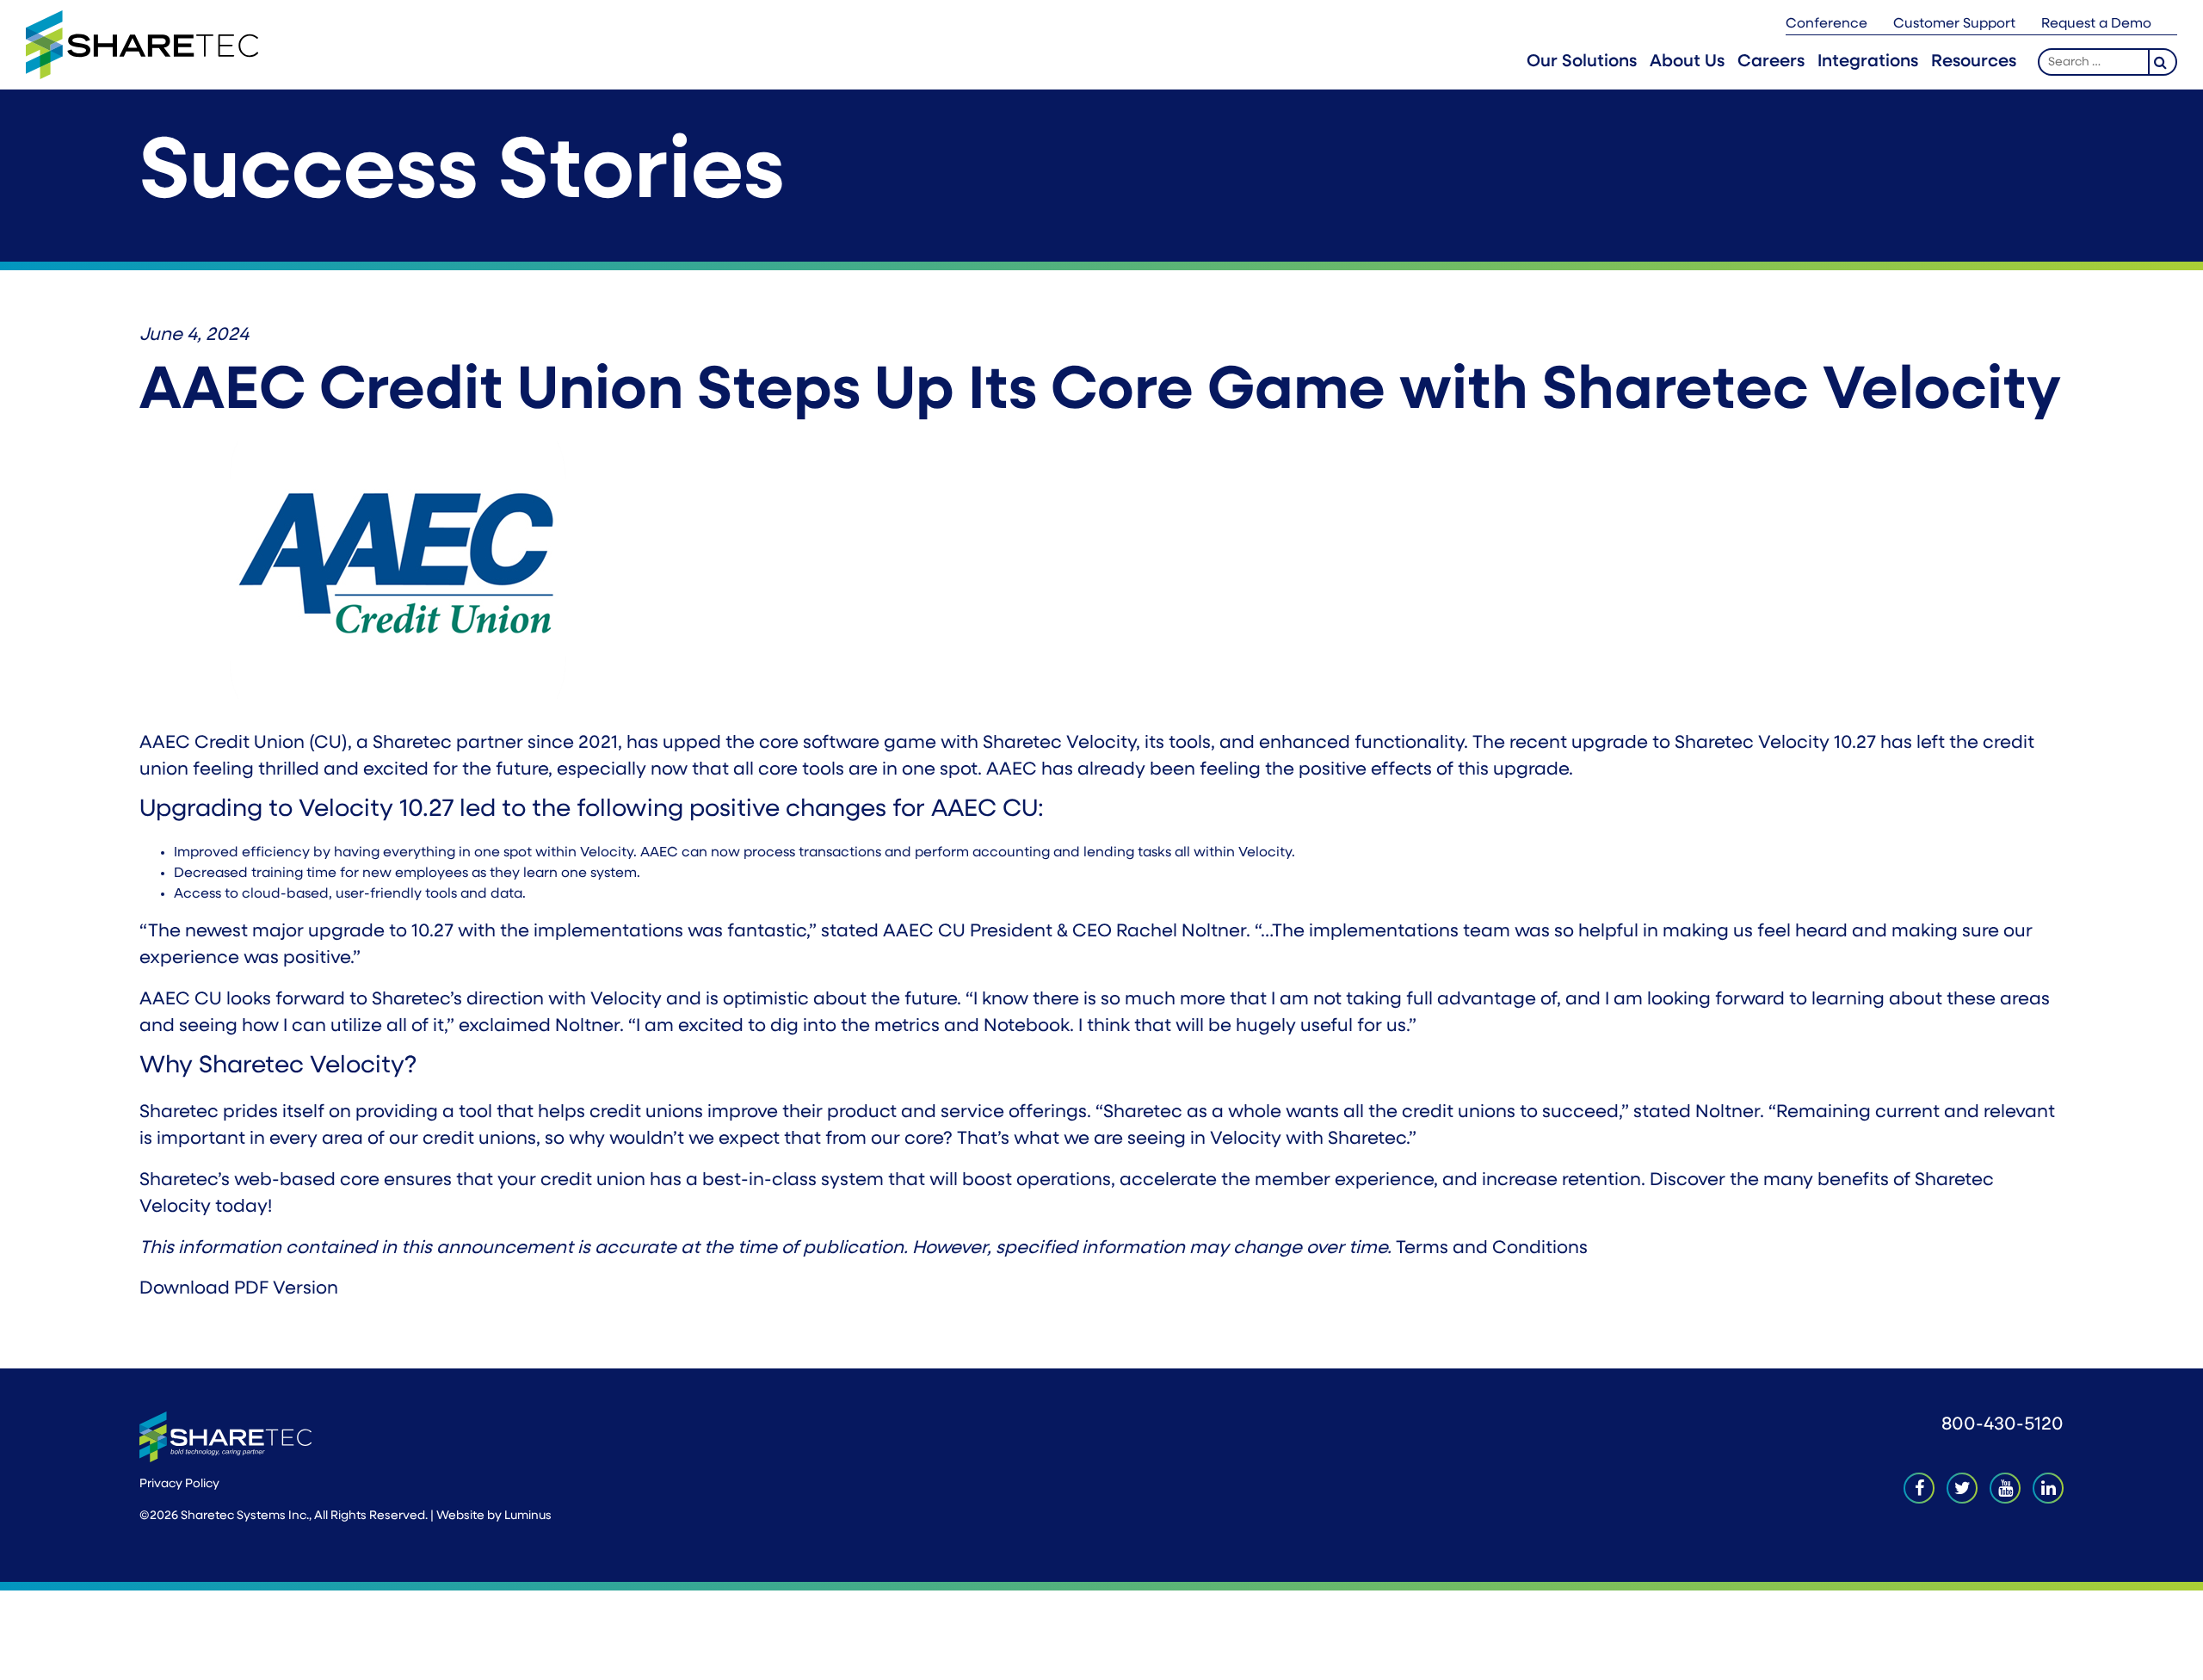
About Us (1687, 62)
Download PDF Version (239, 1289)
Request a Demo (2096, 24)
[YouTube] (2005, 1488)
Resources (1974, 62)
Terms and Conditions (1492, 1248)
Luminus (528, 1516)
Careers (1771, 62)
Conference (1827, 24)
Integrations (1868, 62)
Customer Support (1954, 24)
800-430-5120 (2002, 1425)
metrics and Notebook (972, 1026)
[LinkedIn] (2048, 1488)
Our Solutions (1582, 62)
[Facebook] (1919, 1488)
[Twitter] (1962, 1488)
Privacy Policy (179, 1484)
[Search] (2163, 62)
